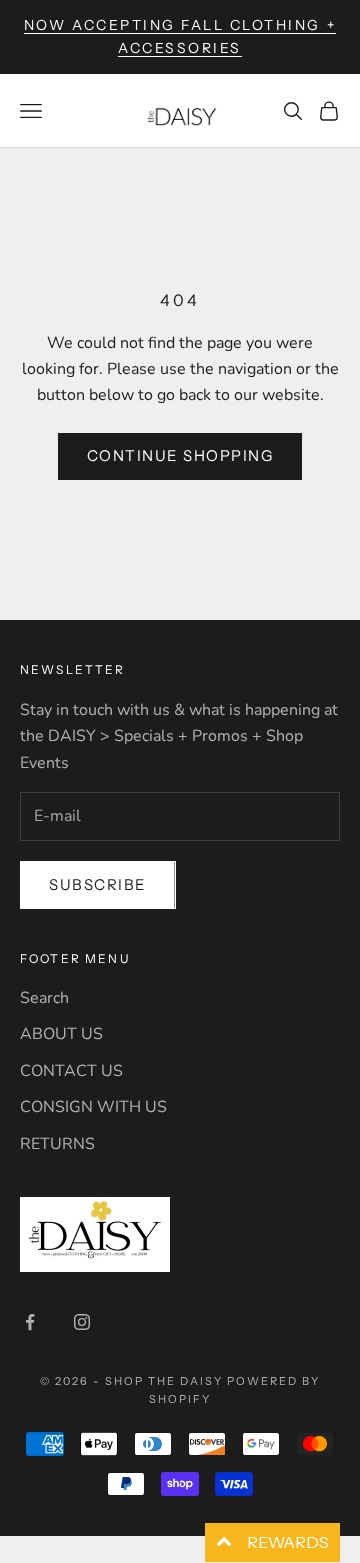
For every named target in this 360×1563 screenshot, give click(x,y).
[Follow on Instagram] (82, 1322)
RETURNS (57, 1144)
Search (44, 998)
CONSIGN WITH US (93, 1107)
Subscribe (98, 884)
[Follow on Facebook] (30, 1322)
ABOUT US (61, 1034)
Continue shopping (180, 455)
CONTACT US (71, 1071)
